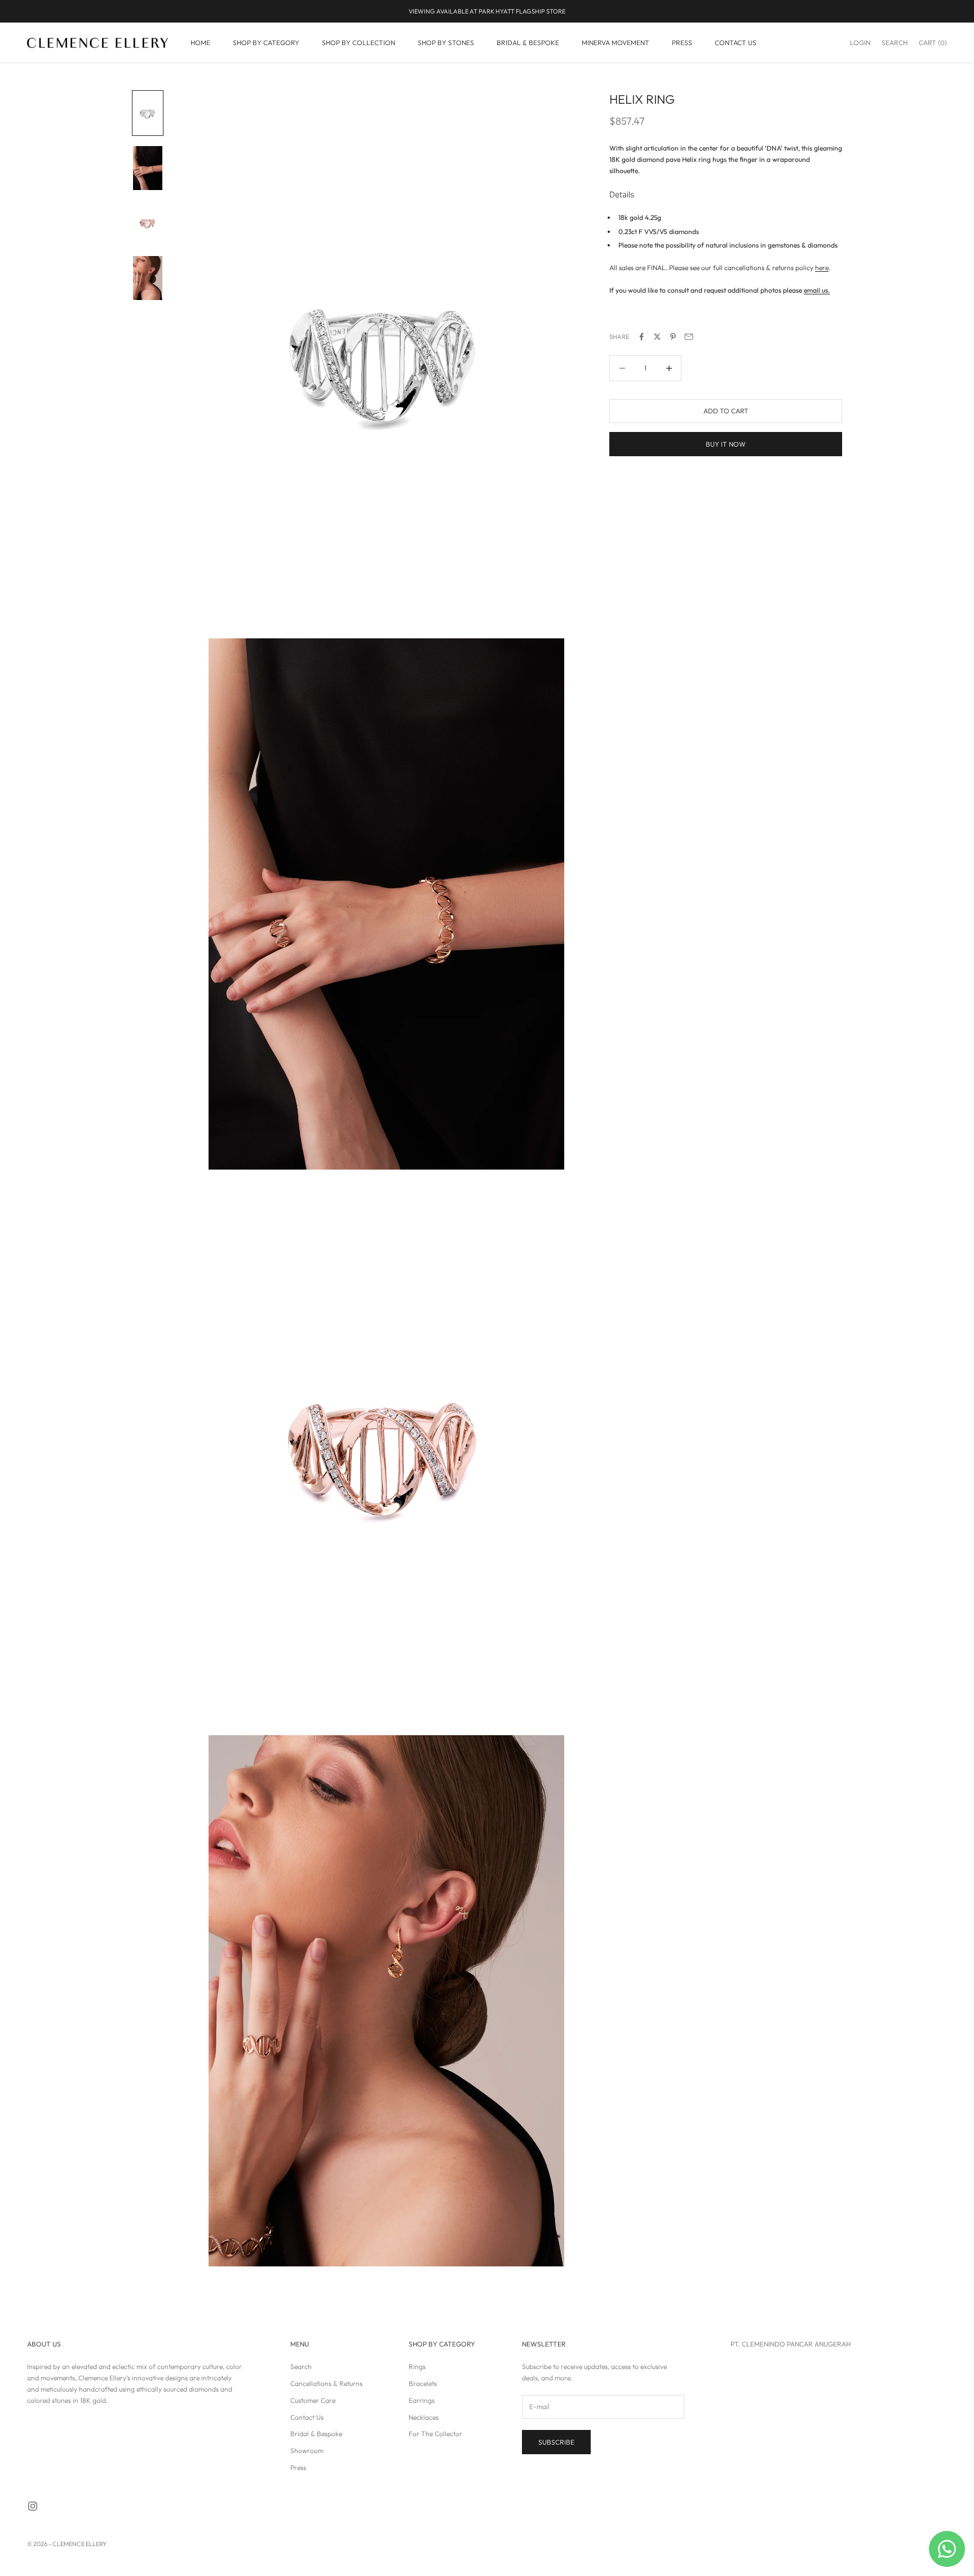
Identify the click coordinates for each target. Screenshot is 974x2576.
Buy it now (726, 444)
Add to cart (726, 411)
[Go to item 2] (148, 168)
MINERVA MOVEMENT (616, 43)
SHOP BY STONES (446, 43)
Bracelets (423, 2383)
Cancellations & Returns (326, 2383)
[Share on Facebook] (641, 337)
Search (301, 2367)
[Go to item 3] (148, 223)
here (822, 268)
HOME (200, 43)
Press (298, 2467)
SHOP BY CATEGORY (266, 43)
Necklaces (424, 2417)
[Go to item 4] (148, 278)
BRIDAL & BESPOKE (528, 43)
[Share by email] (689, 337)
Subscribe (556, 2442)
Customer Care (313, 2400)
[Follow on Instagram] (33, 2506)
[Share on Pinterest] (673, 337)
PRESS (682, 43)
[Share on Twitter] (657, 337)
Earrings (422, 2400)
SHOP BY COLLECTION (358, 43)
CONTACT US (736, 43)
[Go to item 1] (148, 113)
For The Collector (435, 2434)
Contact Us (307, 2417)
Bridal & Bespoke (316, 2434)
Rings (417, 2367)
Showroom (307, 2451)
